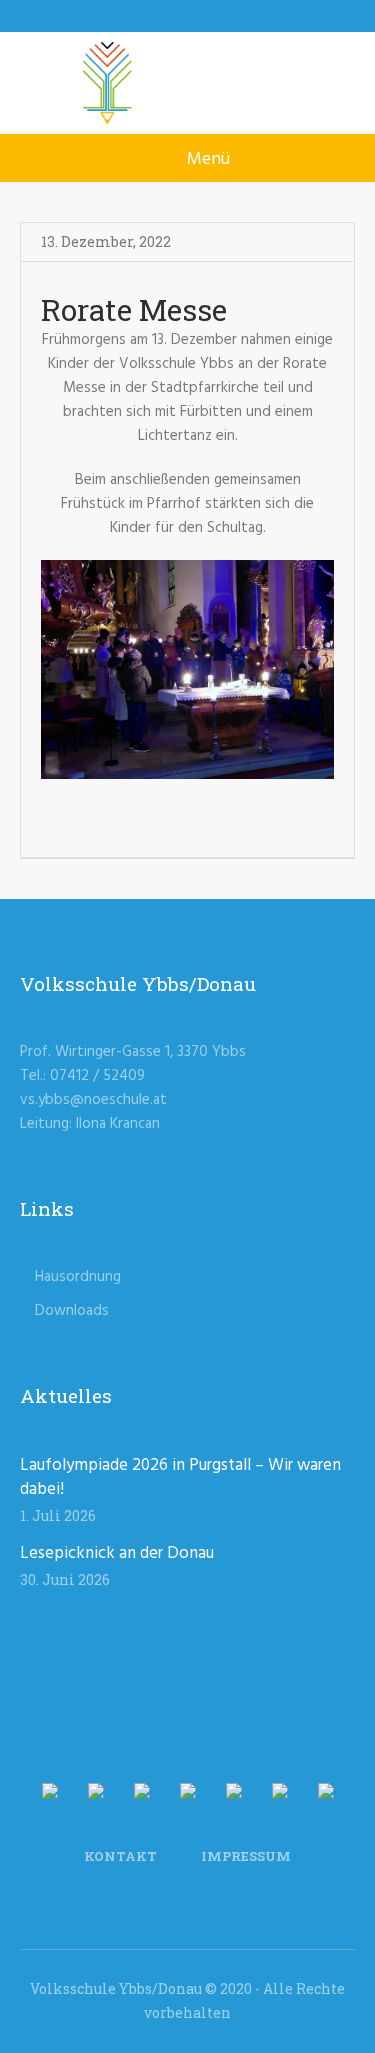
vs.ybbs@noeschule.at (93, 1100)
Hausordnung (78, 1277)
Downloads (72, 1311)
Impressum (246, 1856)
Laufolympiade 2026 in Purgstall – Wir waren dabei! (180, 1477)
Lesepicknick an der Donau (117, 1553)
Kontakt (120, 1856)
